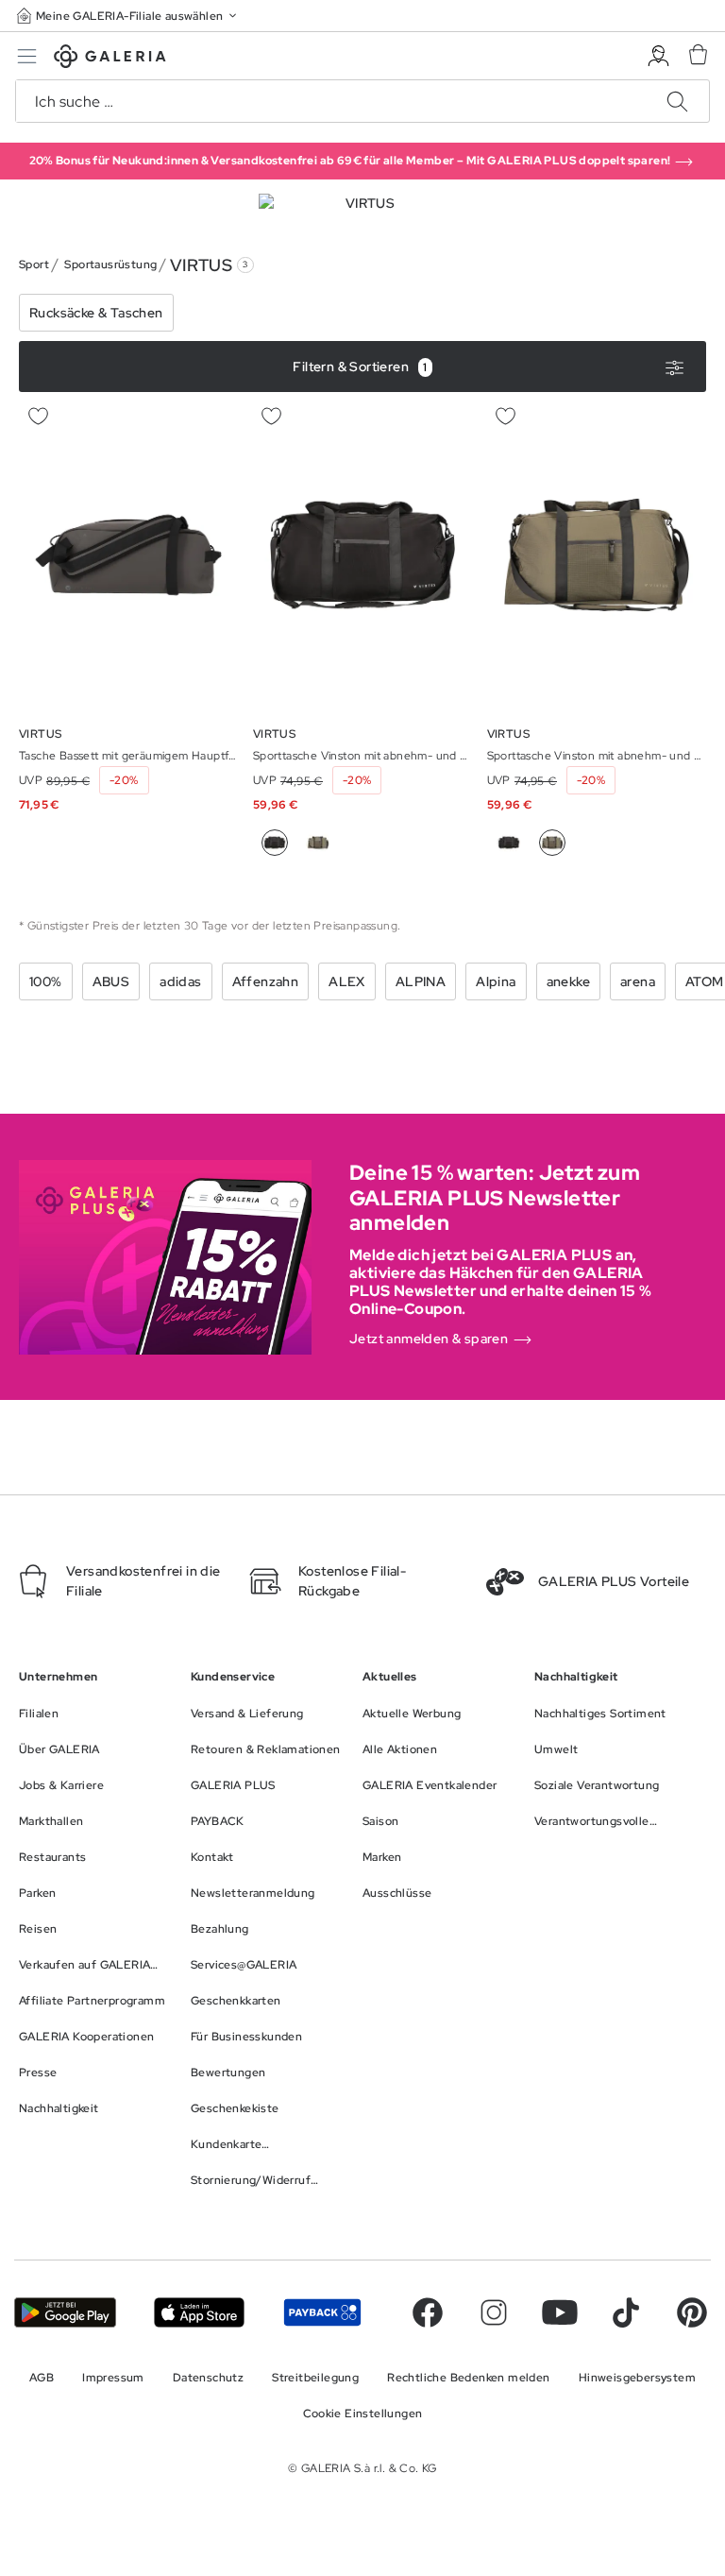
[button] (128, 16)
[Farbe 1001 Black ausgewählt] (275, 843)
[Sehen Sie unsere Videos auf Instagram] (494, 2312)
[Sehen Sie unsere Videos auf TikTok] (626, 2312)
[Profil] (658, 56)
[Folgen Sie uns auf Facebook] (428, 2312)
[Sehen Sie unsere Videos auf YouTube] (560, 2312)
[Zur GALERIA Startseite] (110, 59)
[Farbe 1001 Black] (509, 843)
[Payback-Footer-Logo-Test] (322, 2312)
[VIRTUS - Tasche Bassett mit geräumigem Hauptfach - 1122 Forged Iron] (128, 555)
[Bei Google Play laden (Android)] (65, 2312)
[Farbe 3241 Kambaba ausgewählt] (552, 843)
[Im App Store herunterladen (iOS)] (199, 2312)
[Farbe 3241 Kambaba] (318, 843)
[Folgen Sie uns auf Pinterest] (692, 2312)
